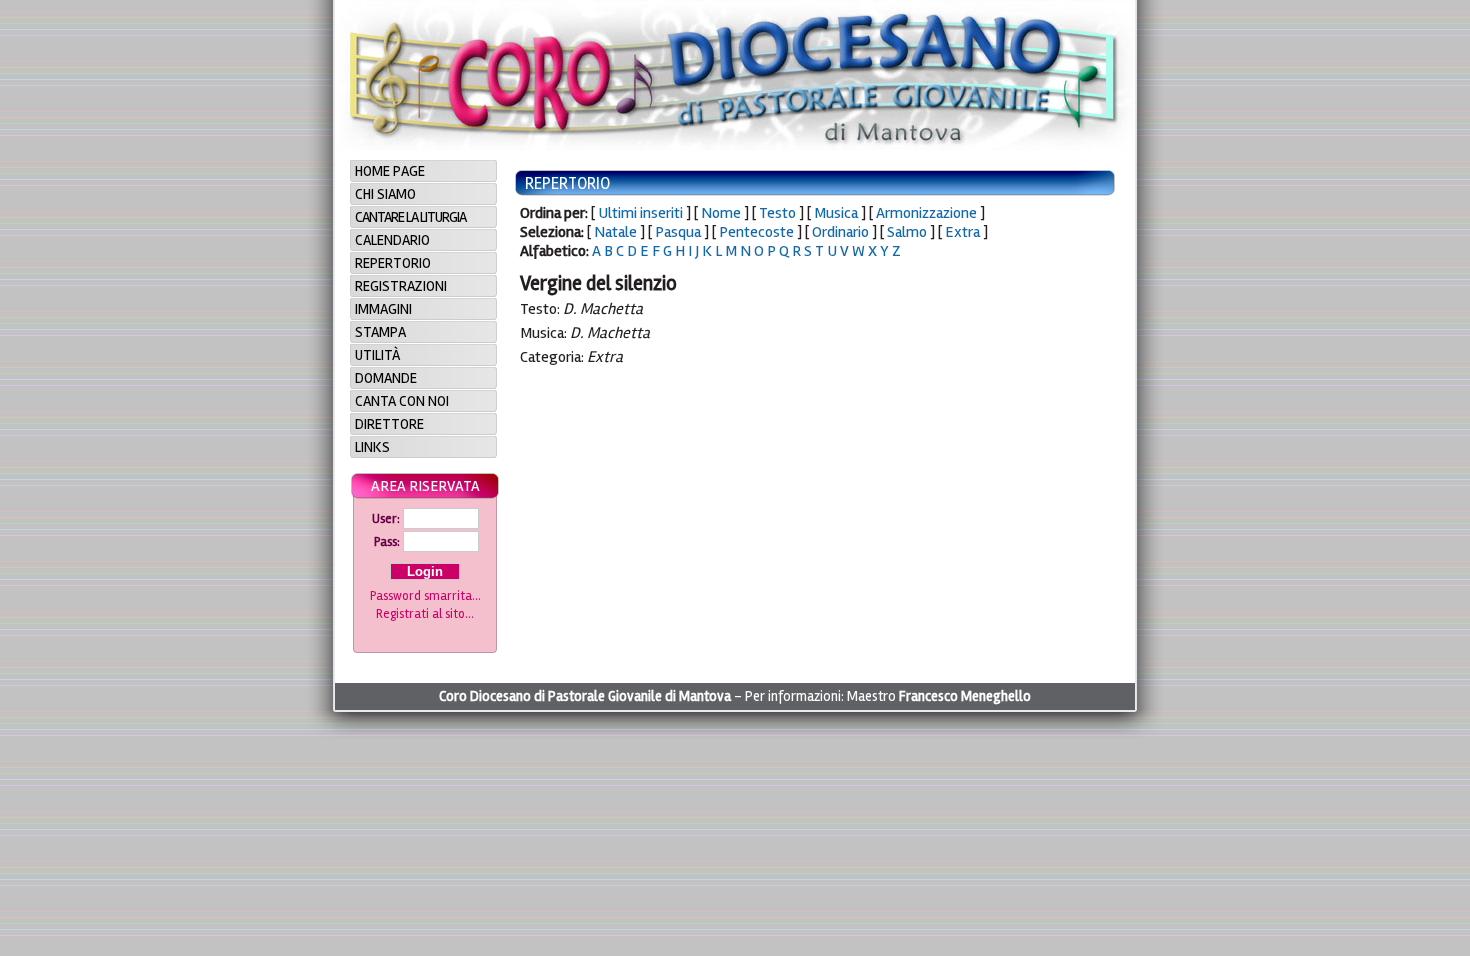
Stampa (380, 332)
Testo (777, 213)
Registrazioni (401, 286)
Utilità (377, 355)
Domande (386, 378)
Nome (721, 213)
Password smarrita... (425, 596)
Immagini (383, 309)
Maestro (939, 696)
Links (372, 447)
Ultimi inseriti (640, 213)
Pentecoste (756, 232)
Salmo (907, 232)
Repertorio (393, 263)
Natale (615, 232)
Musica (836, 213)
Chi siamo (385, 194)
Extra (962, 232)
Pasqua (678, 232)
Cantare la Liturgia (410, 217)
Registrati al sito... (425, 614)
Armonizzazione (926, 213)
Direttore (389, 424)
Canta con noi (402, 401)
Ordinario (840, 232)
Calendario (392, 240)
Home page (390, 171)
